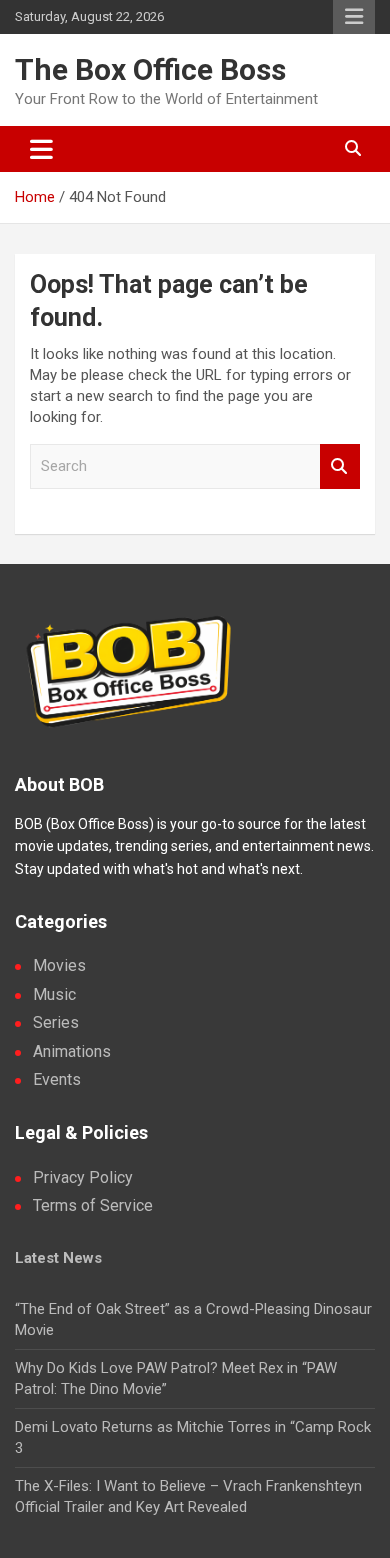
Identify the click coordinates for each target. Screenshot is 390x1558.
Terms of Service (93, 1205)
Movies (59, 965)
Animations (72, 1051)
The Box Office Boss (150, 69)
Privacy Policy (83, 1177)
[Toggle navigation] (41, 149)
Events (57, 1079)
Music (54, 994)
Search (340, 466)
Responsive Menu (354, 17)
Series (56, 1022)
